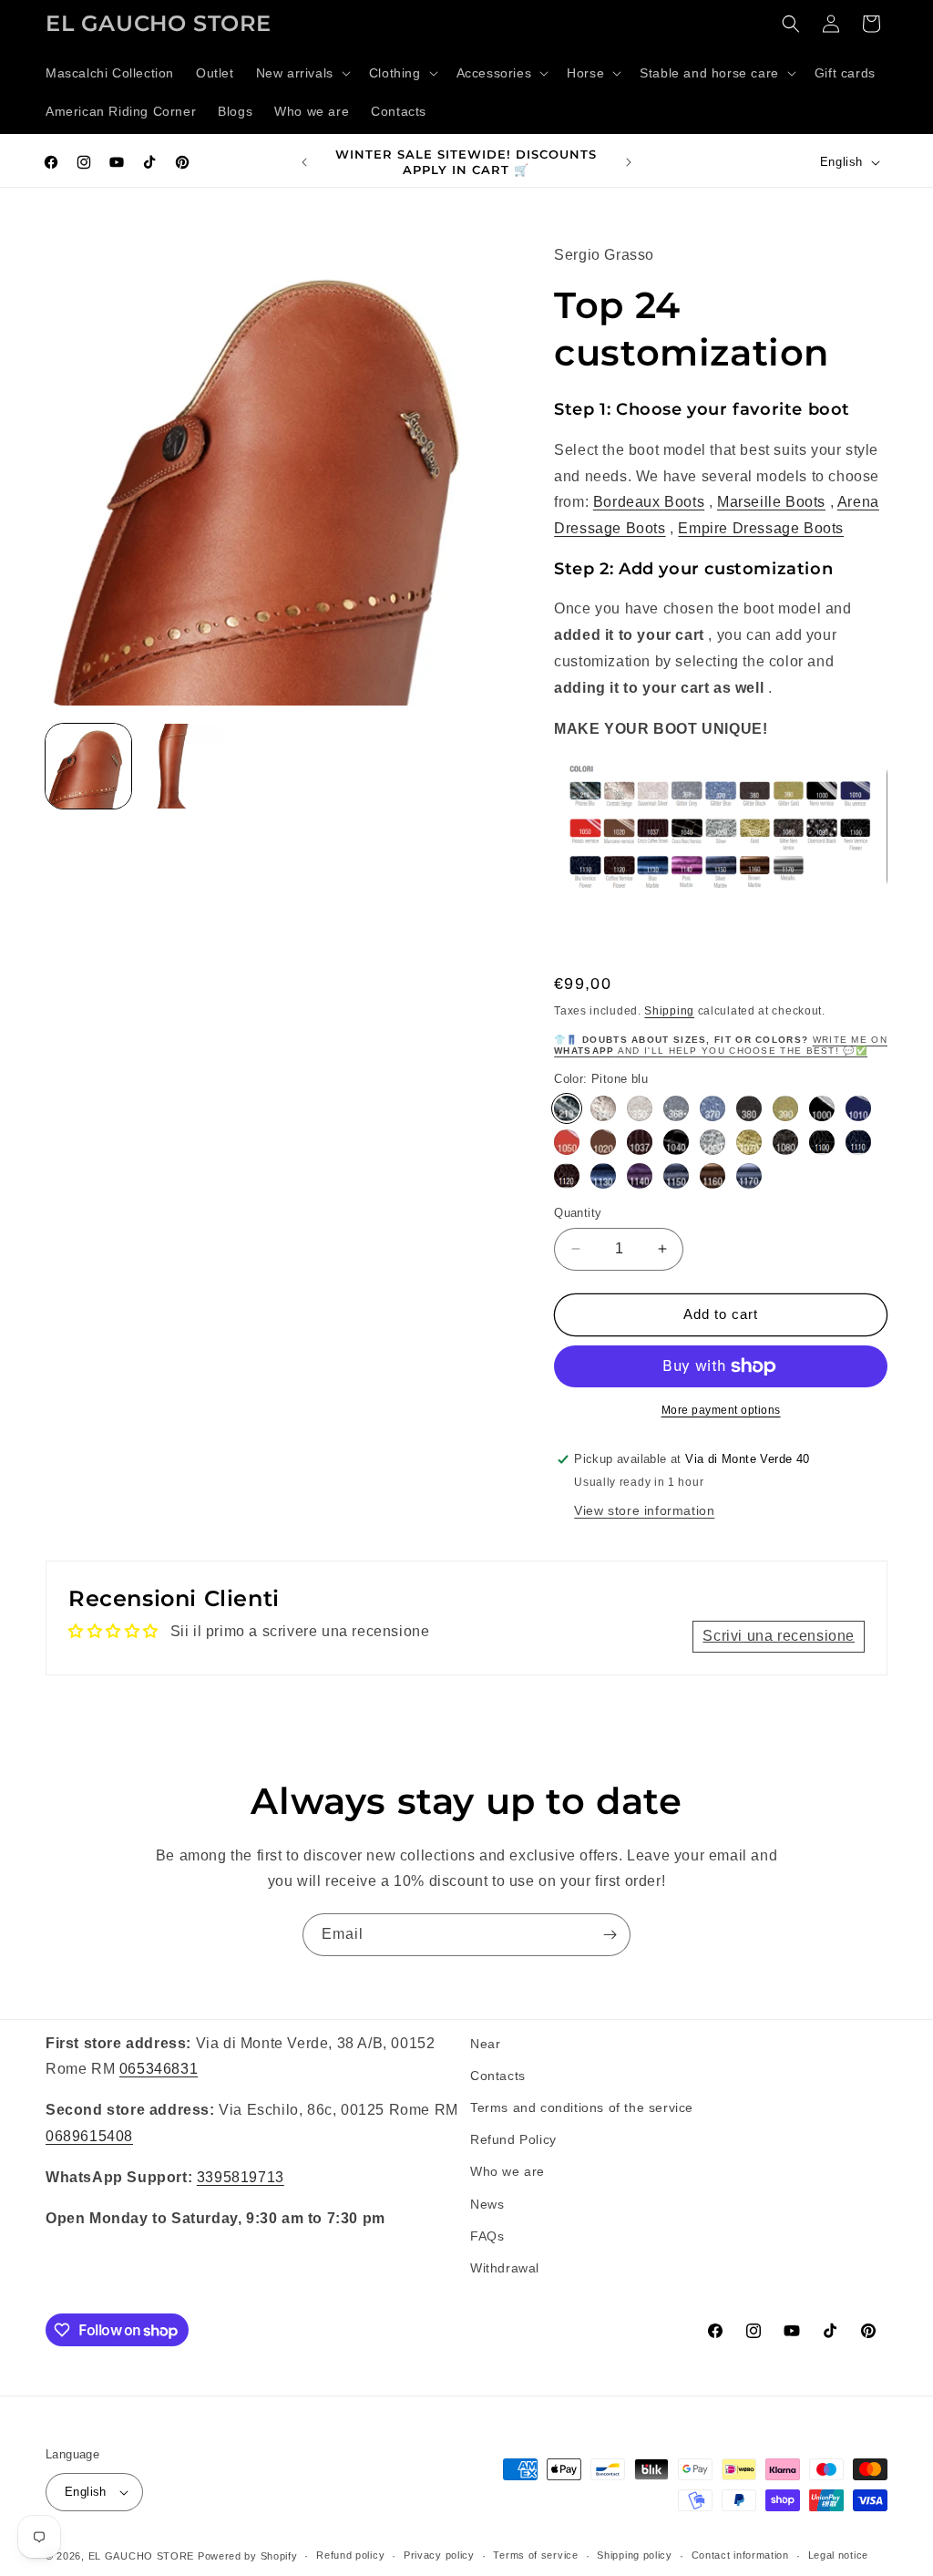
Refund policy (350, 2555)
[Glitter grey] (676, 1108)
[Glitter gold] (785, 1108)
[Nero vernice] (822, 1108)
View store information (644, 1510)
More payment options (721, 1410)
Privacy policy (439, 2555)
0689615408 (89, 2136)
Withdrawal (505, 2268)
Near (485, 2044)
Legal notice (838, 2555)
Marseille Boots (771, 502)
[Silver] (713, 1142)
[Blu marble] (603, 1176)
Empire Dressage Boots (761, 528)
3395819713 (241, 2177)
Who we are (508, 2171)
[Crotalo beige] (603, 1108)
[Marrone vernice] (603, 1142)
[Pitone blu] (567, 1108)
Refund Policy (513, 2139)
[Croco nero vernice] (676, 1142)
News (487, 2204)
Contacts (498, 2076)
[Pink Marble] (640, 1176)
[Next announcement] (629, 162)
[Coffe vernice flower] (567, 1176)
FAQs (487, 2236)
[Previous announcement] (304, 162)
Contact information (740, 2555)
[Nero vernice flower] (822, 1142)
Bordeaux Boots (649, 502)
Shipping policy (635, 2555)
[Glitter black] (749, 1108)
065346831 (159, 2069)
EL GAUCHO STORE (142, 2556)
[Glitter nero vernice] (785, 1142)
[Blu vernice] (858, 1108)
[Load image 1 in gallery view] (88, 767)
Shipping (669, 1011)
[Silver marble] (676, 1176)
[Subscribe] (610, 1935)
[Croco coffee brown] (640, 1142)
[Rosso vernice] (567, 1142)
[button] (302, 73)
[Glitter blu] (713, 1108)
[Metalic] (749, 1176)
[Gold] (749, 1142)
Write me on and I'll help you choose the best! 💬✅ (721, 1045)
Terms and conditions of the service (582, 2107)
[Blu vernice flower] (858, 1142)
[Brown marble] (713, 1176)
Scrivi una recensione (779, 1636)
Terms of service (535, 2555)
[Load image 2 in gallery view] (183, 767)
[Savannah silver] (640, 1108)
